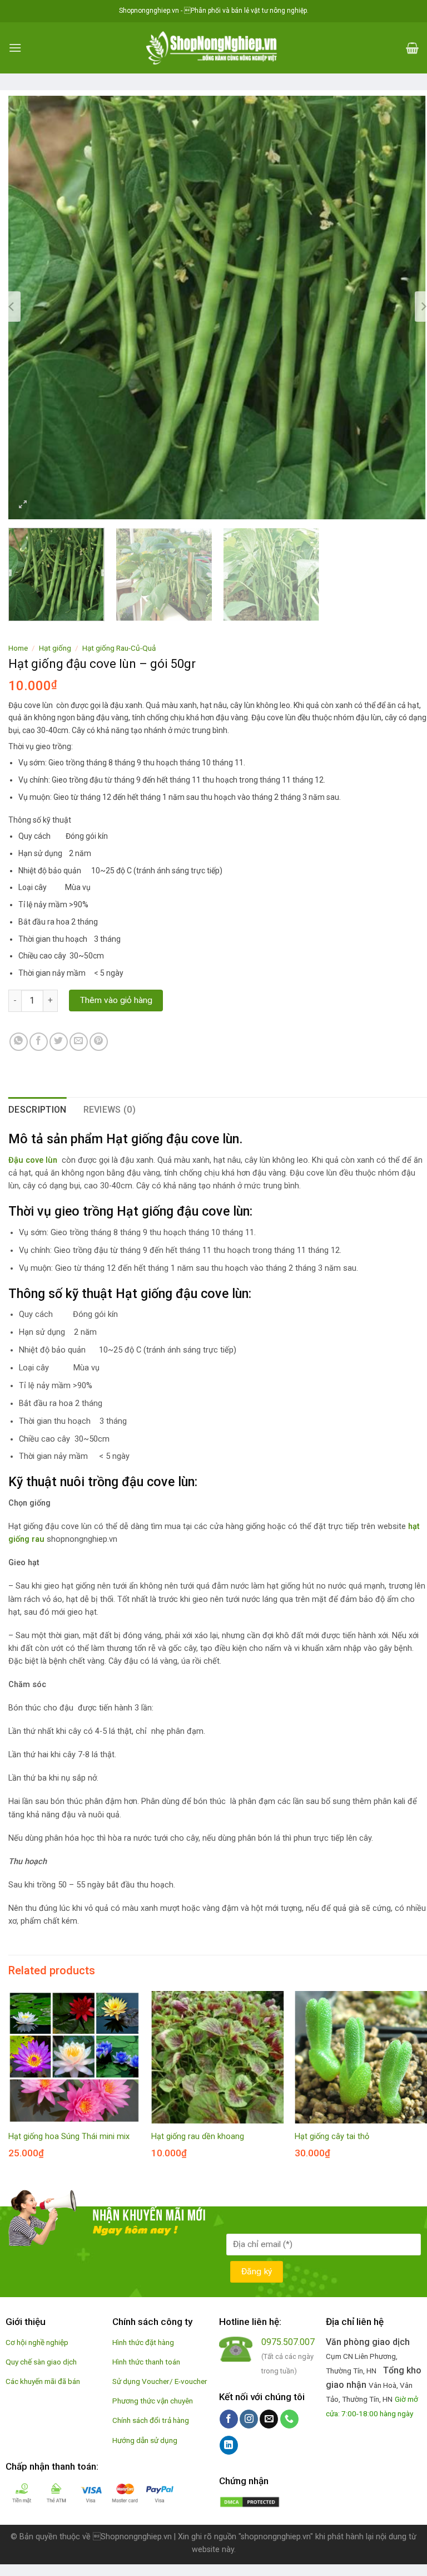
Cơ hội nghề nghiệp (37, 2342)
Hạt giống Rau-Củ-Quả (119, 648)
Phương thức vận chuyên (153, 2401)
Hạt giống (55, 648)
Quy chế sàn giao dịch (41, 2362)
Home (18, 648)
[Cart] (412, 48)
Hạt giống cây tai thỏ (332, 2137)
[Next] (405, 307)
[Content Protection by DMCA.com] (250, 2501)
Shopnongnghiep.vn (132, 2537)
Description (38, 1110)
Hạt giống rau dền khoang (198, 2137)
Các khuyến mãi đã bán (43, 2381)
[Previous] (31, 307)
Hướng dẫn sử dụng (145, 2440)
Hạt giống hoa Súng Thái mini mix (69, 2137)
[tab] (38, 1110)
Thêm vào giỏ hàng (116, 1000)
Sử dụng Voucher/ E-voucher (160, 2381)
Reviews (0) (110, 1110)
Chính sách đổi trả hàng (151, 2420)
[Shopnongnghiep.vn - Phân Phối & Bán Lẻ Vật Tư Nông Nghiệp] (213, 48)
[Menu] (15, 48)
